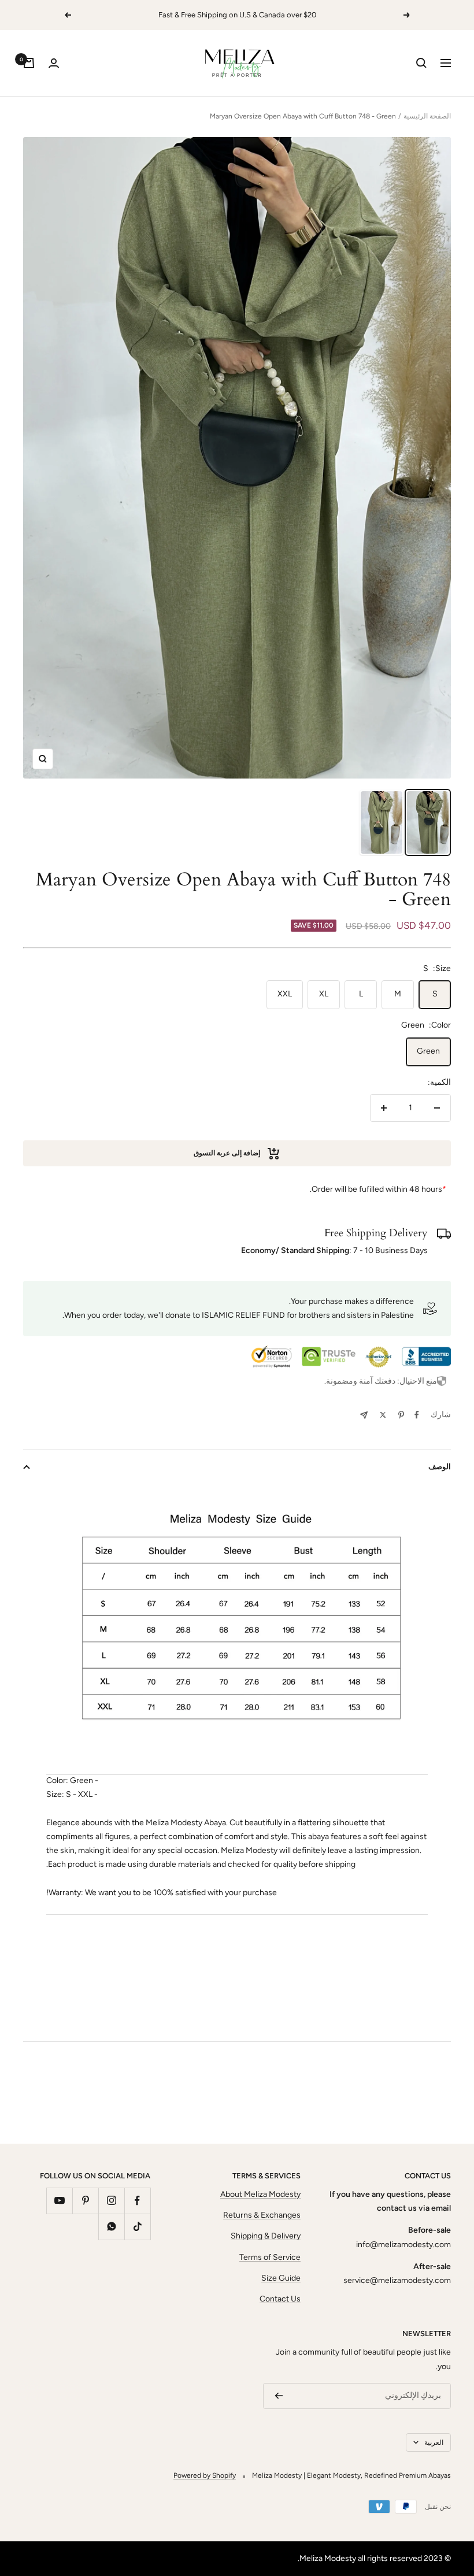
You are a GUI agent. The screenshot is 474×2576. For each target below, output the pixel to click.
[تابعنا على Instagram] (111, 2201)
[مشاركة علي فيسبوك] (417, 1415)
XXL (285, 994)
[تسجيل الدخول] (54, 63)
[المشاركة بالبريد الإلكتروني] (364, 1415)
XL (324, 994)
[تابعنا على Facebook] (137, 2201)
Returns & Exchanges (262, 2215)
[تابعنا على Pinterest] (85, 2201)
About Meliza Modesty (260, 2194)
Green (428, 1051)
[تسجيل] (279, 2396)
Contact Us (280, 2299)
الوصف (440, 1467)
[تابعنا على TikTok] (137, 2227)
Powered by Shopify (205, 2475)
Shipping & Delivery (266, 2236)
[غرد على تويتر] (383, 1415)
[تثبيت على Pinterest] (401, 1415)
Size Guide (281, 2278)
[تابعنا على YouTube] (59, 2201)
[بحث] (421, 63)
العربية (434, 2442)
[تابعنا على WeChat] (111, 2227)
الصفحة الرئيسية (427, 116)
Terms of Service (270, 2257)
